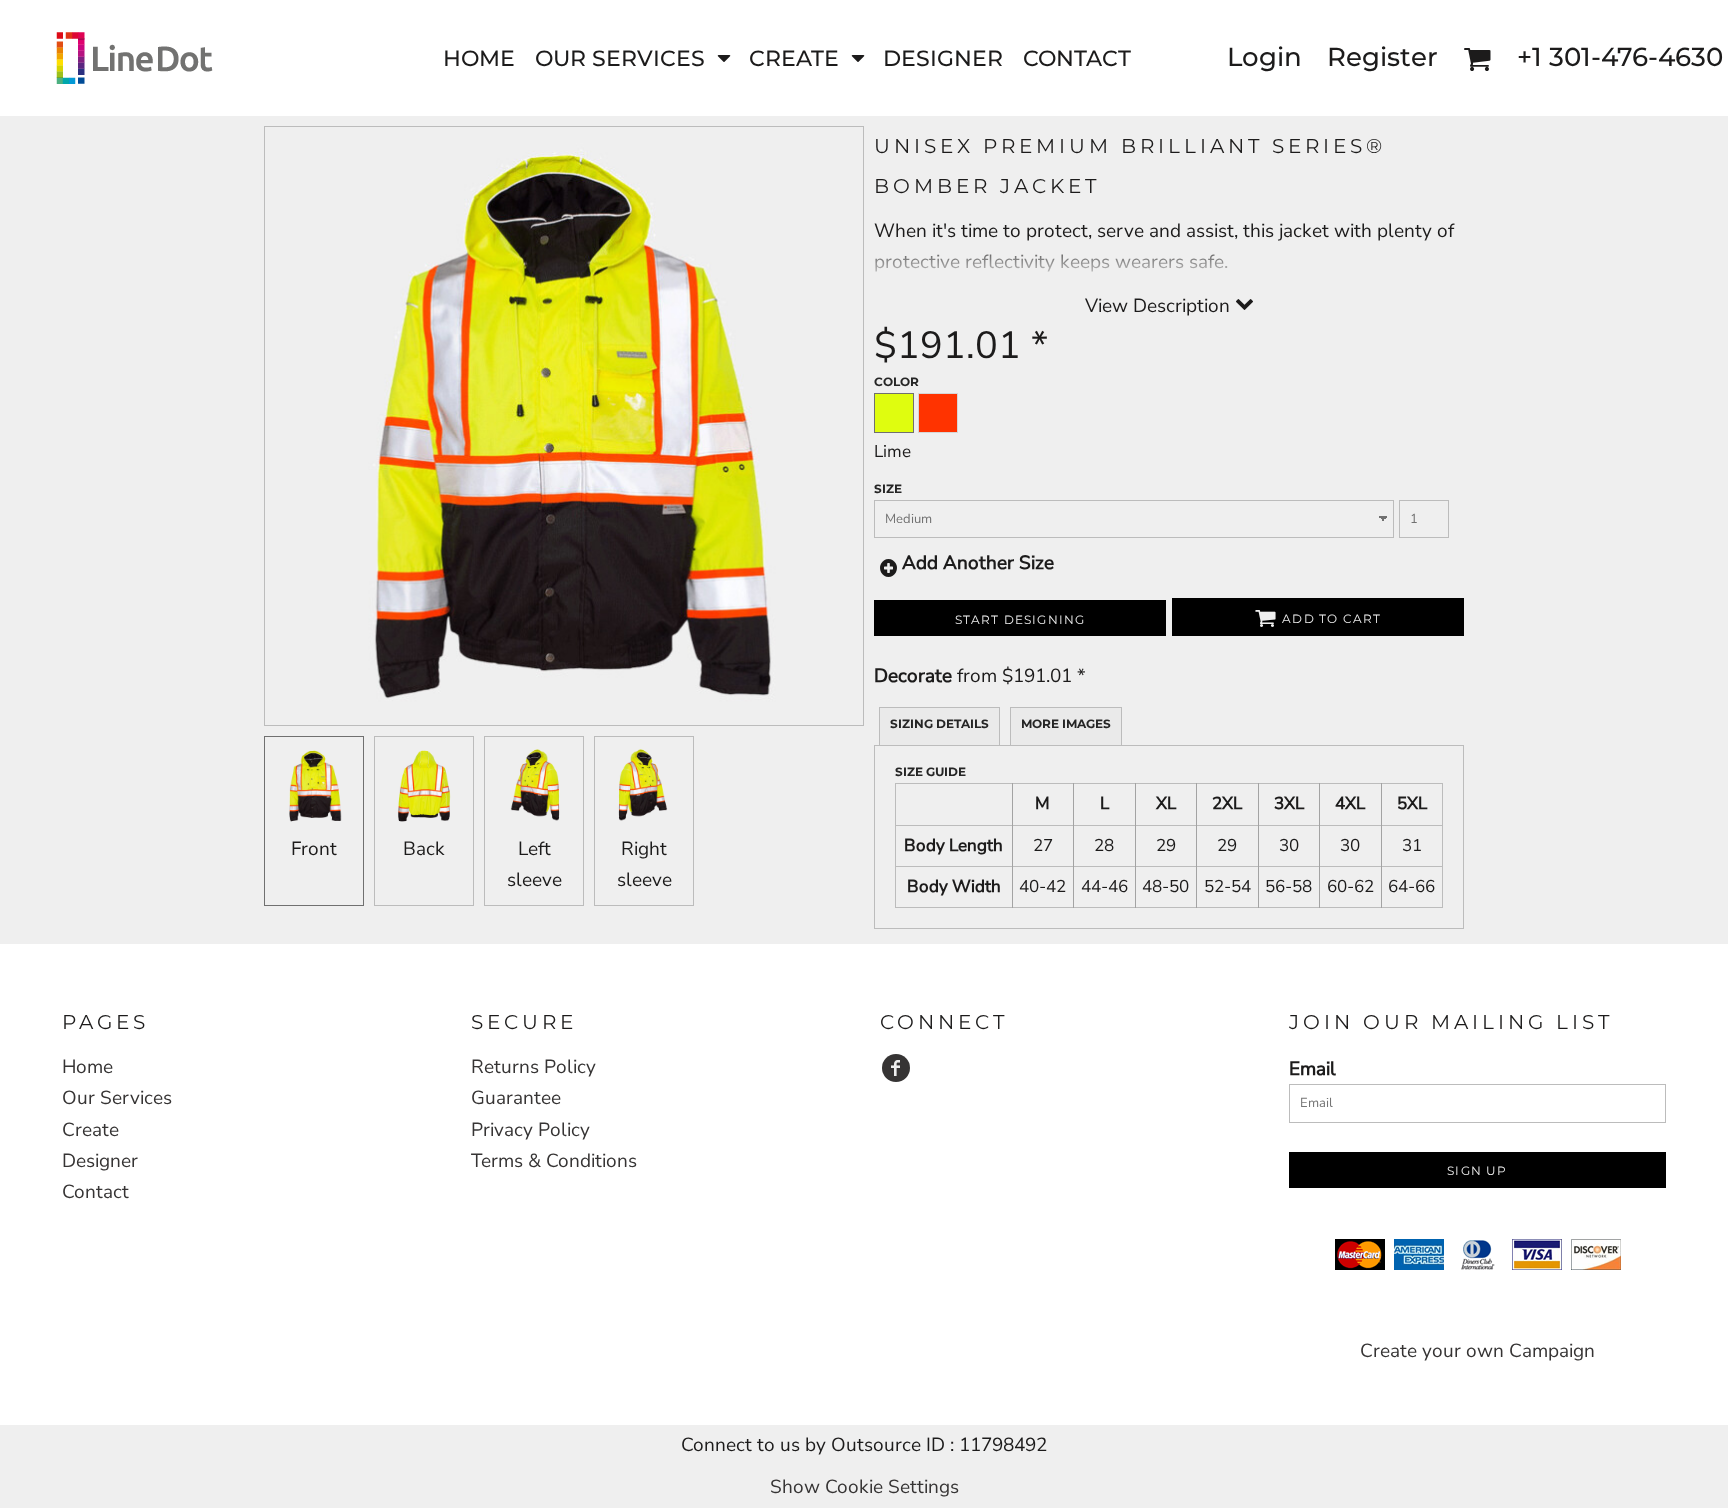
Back (424, 849)
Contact (95, 1192)
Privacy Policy (530, 1130)
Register (1382, 57)
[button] (632, 57)
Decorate (913, 676)
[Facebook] (896, 1068)
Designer (100, 1161)
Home (87, 1067)
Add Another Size (978, 563)
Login (1264, 57)
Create (90, 1130)
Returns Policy (533, 1067)
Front (314, 849)
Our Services (117, 1098)
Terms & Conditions (554, 1161)
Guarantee (516, 1098)
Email (1312, 1069)
